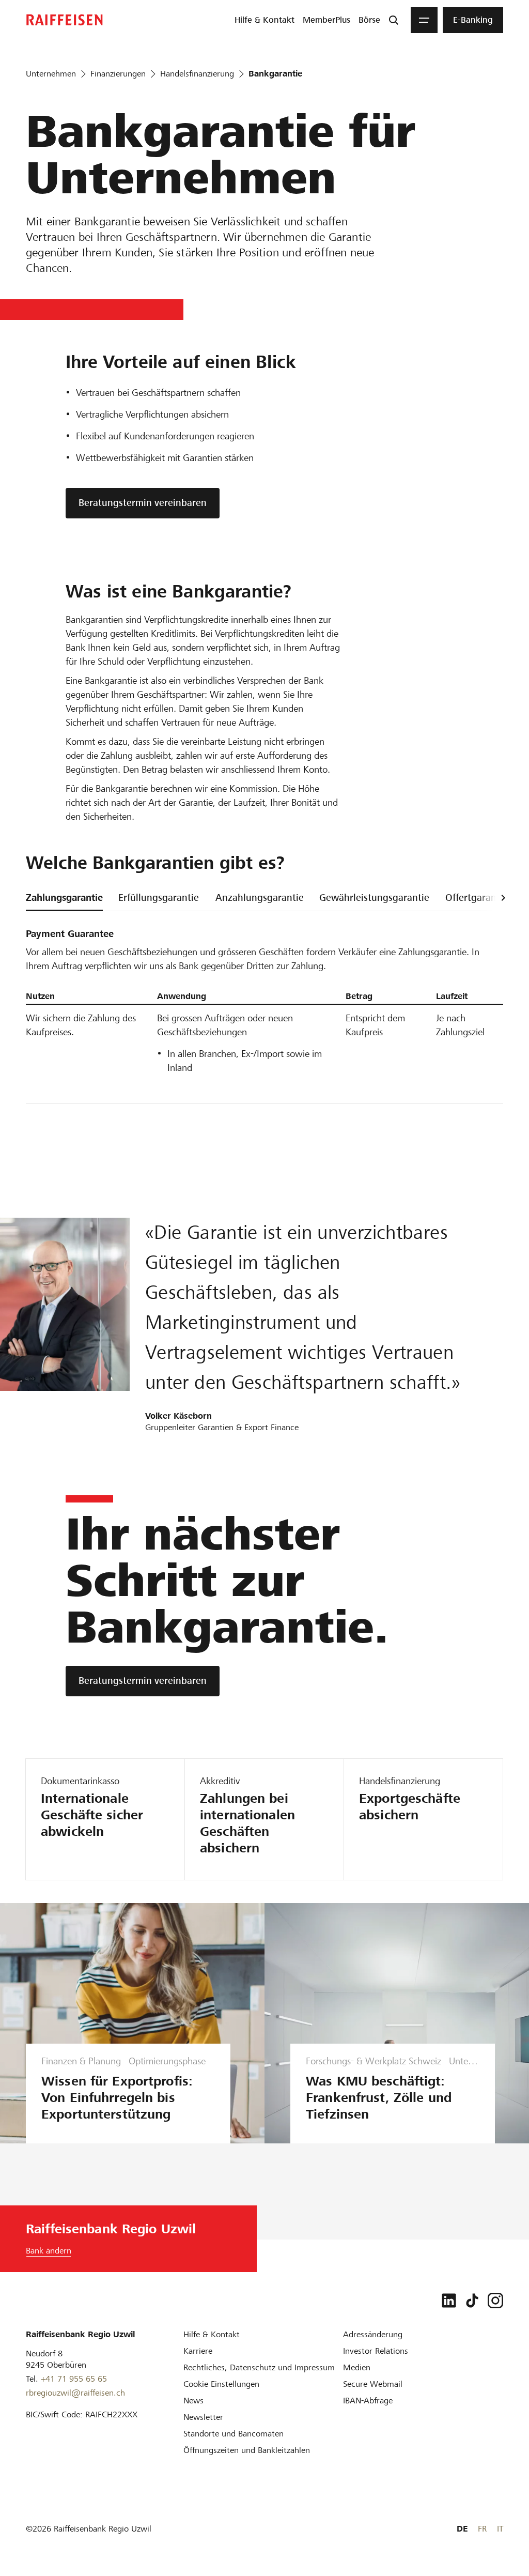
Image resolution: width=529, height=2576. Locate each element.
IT (500, 2529)
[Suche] (394, 20)
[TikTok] (472, 2301)
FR (482, 2529)
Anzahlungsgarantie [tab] (260, 898)
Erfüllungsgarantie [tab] (159, 898)
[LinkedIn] (449, 2301)
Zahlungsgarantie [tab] (64, 898)
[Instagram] (495, 2301)
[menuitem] (264, 20)
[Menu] (424, 20)
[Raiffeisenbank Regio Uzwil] (65, 20)
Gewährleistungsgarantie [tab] (374, 898)
